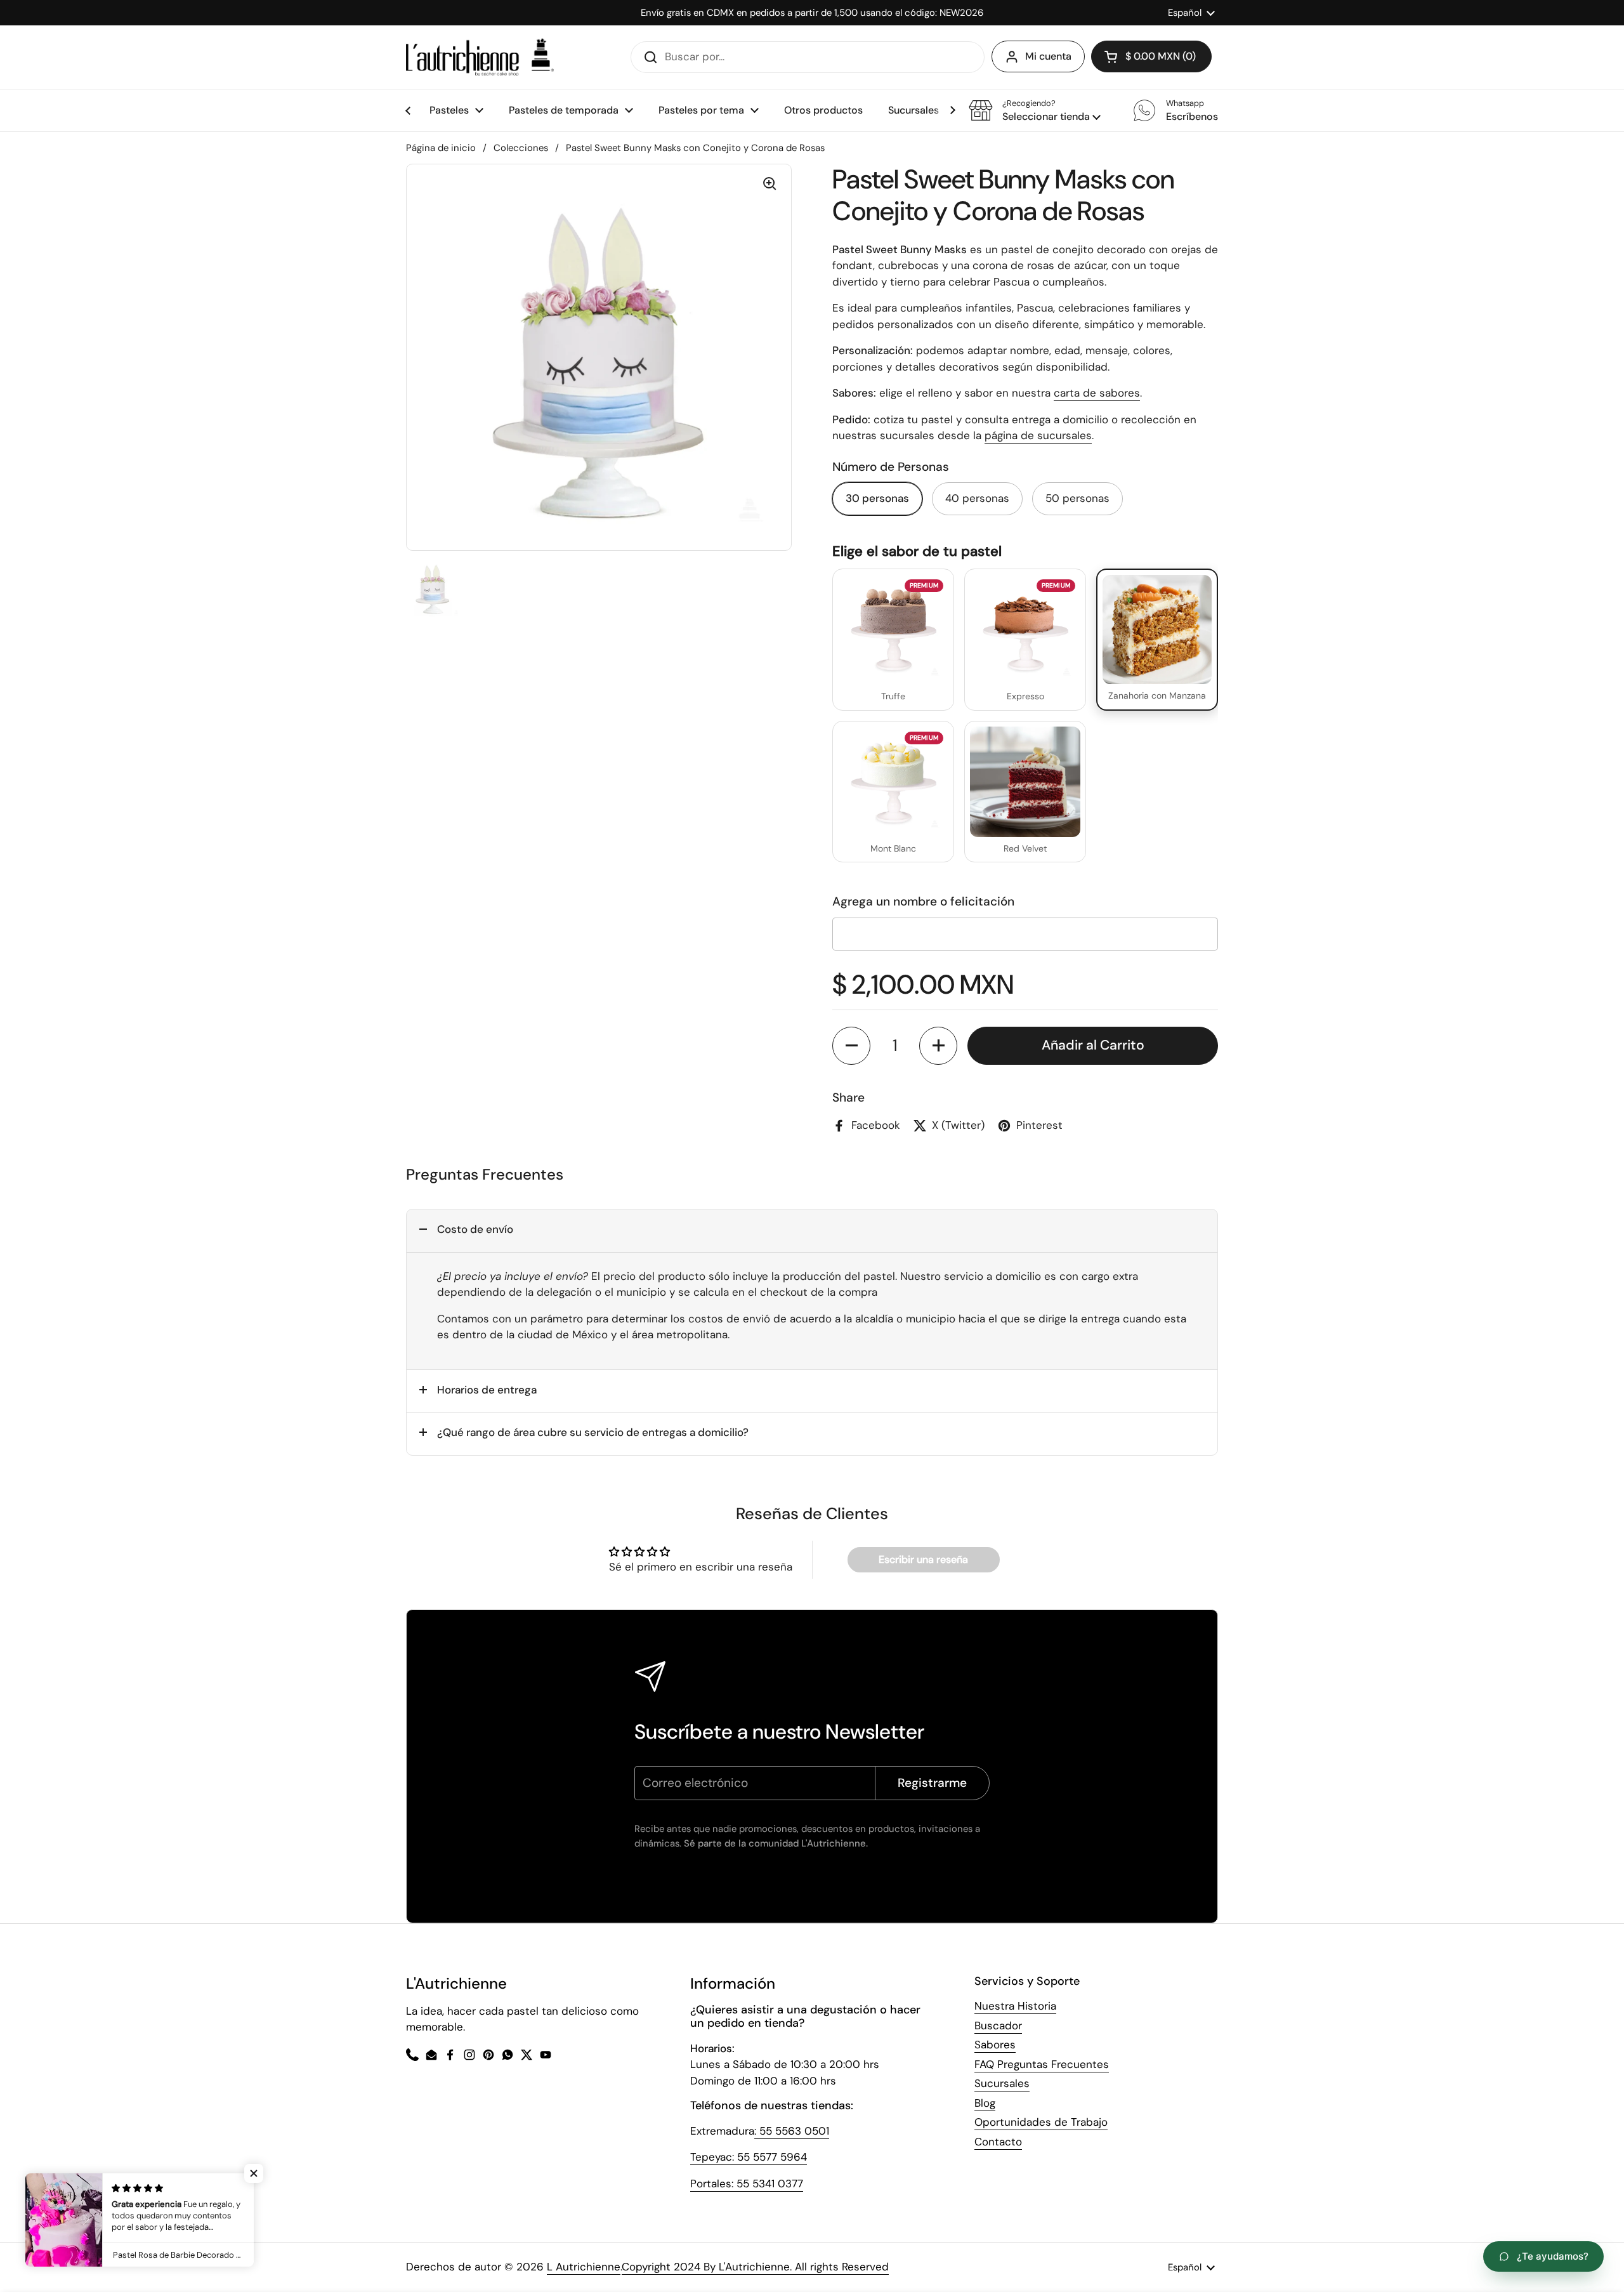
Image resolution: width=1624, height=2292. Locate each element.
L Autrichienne (584, 2267)
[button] (1035, 110)
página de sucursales (1038, 435)
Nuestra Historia (1015, 2006)
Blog (985, 2103)
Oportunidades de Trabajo (1041, 2122)
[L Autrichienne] (480, 57)
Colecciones (521, 148)
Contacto (998, 2142)
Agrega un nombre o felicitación (923, 901)
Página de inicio (441, 148)
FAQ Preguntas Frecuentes (1042, 2064)
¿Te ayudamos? (1553, 2256)
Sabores (995, 2045)
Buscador (998, 2025)
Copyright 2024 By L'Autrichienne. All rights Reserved (755, 2267)
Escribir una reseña (923, 1559)
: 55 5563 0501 (792, 2131)
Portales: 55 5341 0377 (747, 2183)
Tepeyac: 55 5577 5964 (749, 2157)
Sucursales (1002, 2083)
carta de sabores (1097, 393)
